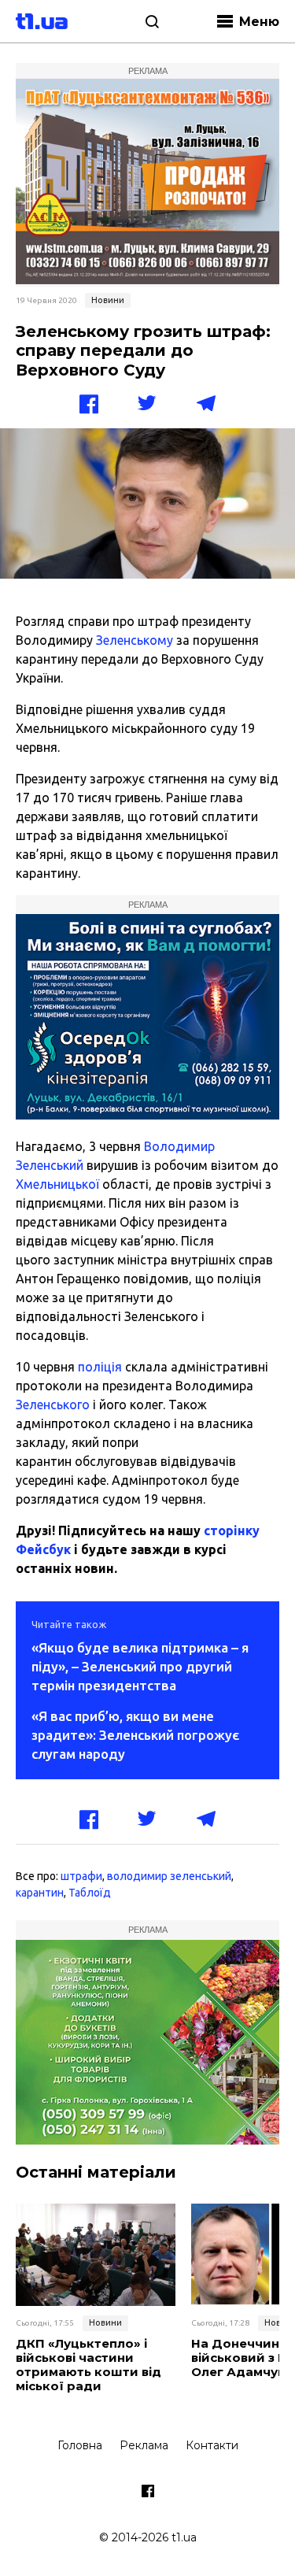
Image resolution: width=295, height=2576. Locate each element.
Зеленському (135, 640)
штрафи (81, 1876)
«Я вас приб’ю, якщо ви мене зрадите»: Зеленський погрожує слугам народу (135, 1735)
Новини (108, 300)
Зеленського (53, 1405)
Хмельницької (57, 1184)
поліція (100, 1367)
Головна (80, 2445)
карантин (40, 1893)
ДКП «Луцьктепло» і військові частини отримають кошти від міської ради (88, 2365)
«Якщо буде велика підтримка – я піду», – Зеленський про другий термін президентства (140, 1666)
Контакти (212, 2445)
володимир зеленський (169, 1876)
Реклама (144, 2445)
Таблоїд (90, 1893)
